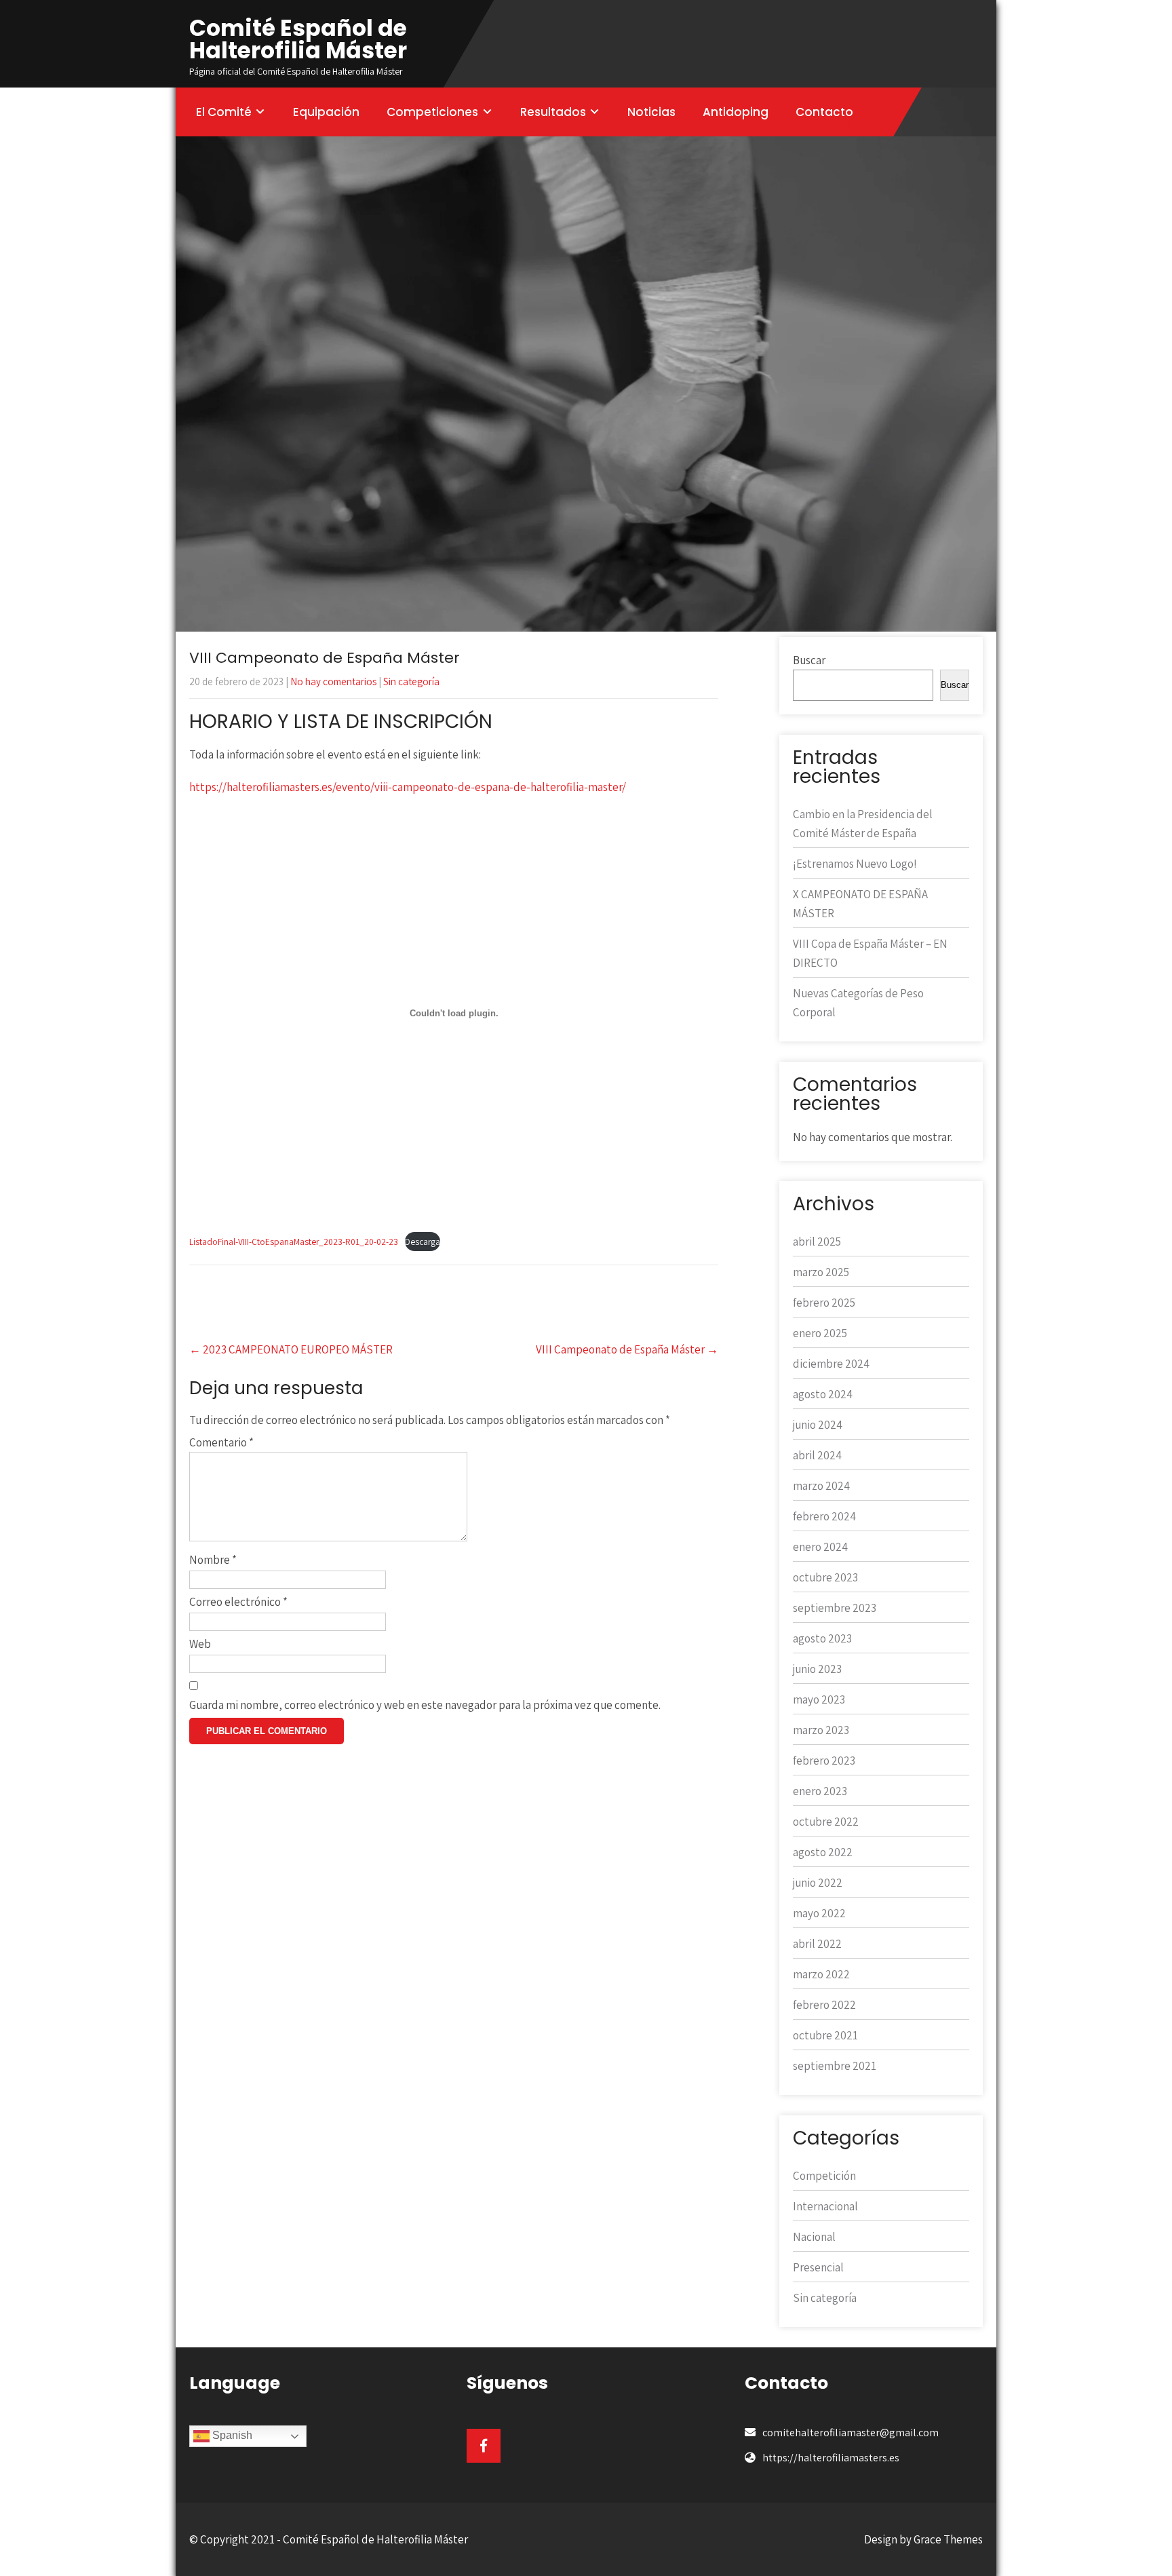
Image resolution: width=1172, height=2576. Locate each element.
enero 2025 (820, 1333)
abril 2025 (817, 1242)
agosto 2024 (823, 1394)
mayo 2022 (819, 1913)
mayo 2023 (819, 1699)
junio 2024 (818, 1425)
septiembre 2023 (835, 1608)
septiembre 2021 (835, 2066)
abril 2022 (817, 1944)
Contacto (824, 112)
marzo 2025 (821, 1272)
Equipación (326, 112)
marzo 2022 (821, 1974)
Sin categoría (411, 681)
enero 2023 (820, 1791)
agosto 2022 (823, 1852)
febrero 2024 (824, 1516)
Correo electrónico (238, 1602)
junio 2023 (817, 1669)
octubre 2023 (825, 1577)
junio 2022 (818, 1883)
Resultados (553, 112)
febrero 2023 (824, 1761)
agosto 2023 (822, 1638)
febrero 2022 (824, 2005)
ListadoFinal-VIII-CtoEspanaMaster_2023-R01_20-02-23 (294, 1242)
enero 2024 (820, 1547)
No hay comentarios (333, 681)
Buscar (809, 660)
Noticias (651, 112)
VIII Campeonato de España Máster (627, 1349)
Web (200, 1644)
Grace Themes (948, 2539)
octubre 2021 (825, 2035)
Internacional (825, 2206)
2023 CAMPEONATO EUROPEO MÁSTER (291, 1349)
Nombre (213, 1560)
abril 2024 (817, 1455)
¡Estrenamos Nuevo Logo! (855, 864)
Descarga (423, 1242)
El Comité (224, 112)
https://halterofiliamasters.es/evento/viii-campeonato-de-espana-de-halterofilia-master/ (408, 787)
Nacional (814, 2237)
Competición (824, 2176)
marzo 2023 (821, 1730)
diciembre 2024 (831, 1364)
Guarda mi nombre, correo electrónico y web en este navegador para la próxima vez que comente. (425, 1705)
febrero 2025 (824, 1303)
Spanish (231, 2435)
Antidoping (736, 112)
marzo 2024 (821, 1486)
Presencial (818, 2267)
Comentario (221, 1442)
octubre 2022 (826, 1822)
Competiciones (432, 112)
